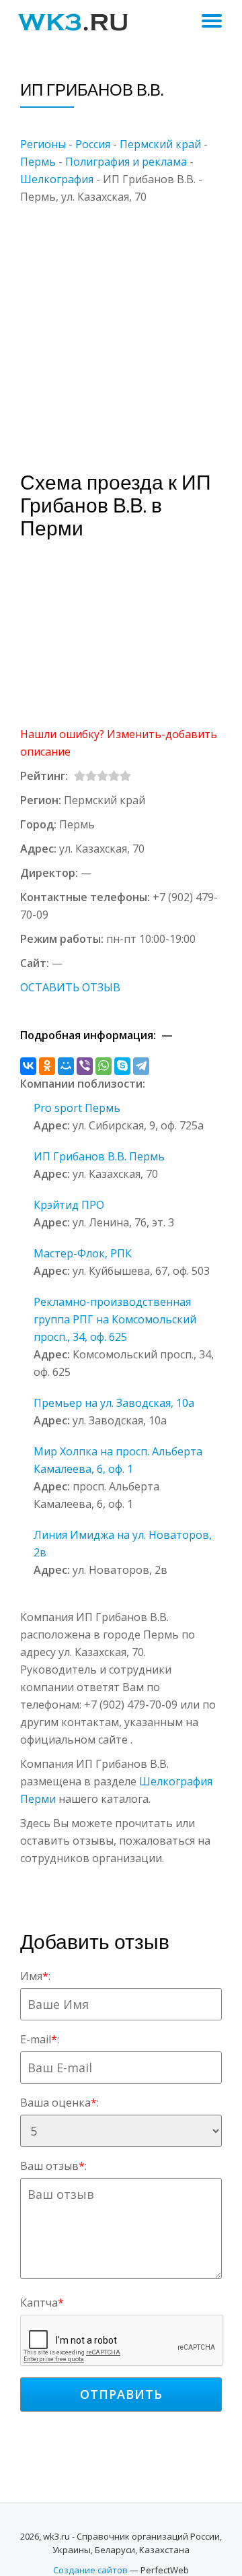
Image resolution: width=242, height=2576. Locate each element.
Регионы (43, 144)
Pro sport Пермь (77, 1108)
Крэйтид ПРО (69, 1205)
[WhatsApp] (104, 1066)
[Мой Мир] (66, 1066)
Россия (93, 144)
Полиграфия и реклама (126, 162)
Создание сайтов (90, 2570)
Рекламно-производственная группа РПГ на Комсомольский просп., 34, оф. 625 (115, 1319)
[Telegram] (141, 1066)
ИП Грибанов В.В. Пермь (99, 1156)
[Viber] (85, 1066)
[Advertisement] (121, 327)
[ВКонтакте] (28, 1066)
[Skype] (122, 1066)
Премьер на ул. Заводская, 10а (114, 1403)
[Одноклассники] (47, 1066)
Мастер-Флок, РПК (83, 1253)
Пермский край (160, 144)
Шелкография (57, 179)
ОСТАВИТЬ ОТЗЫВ (70, 987)
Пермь (38, 162)
